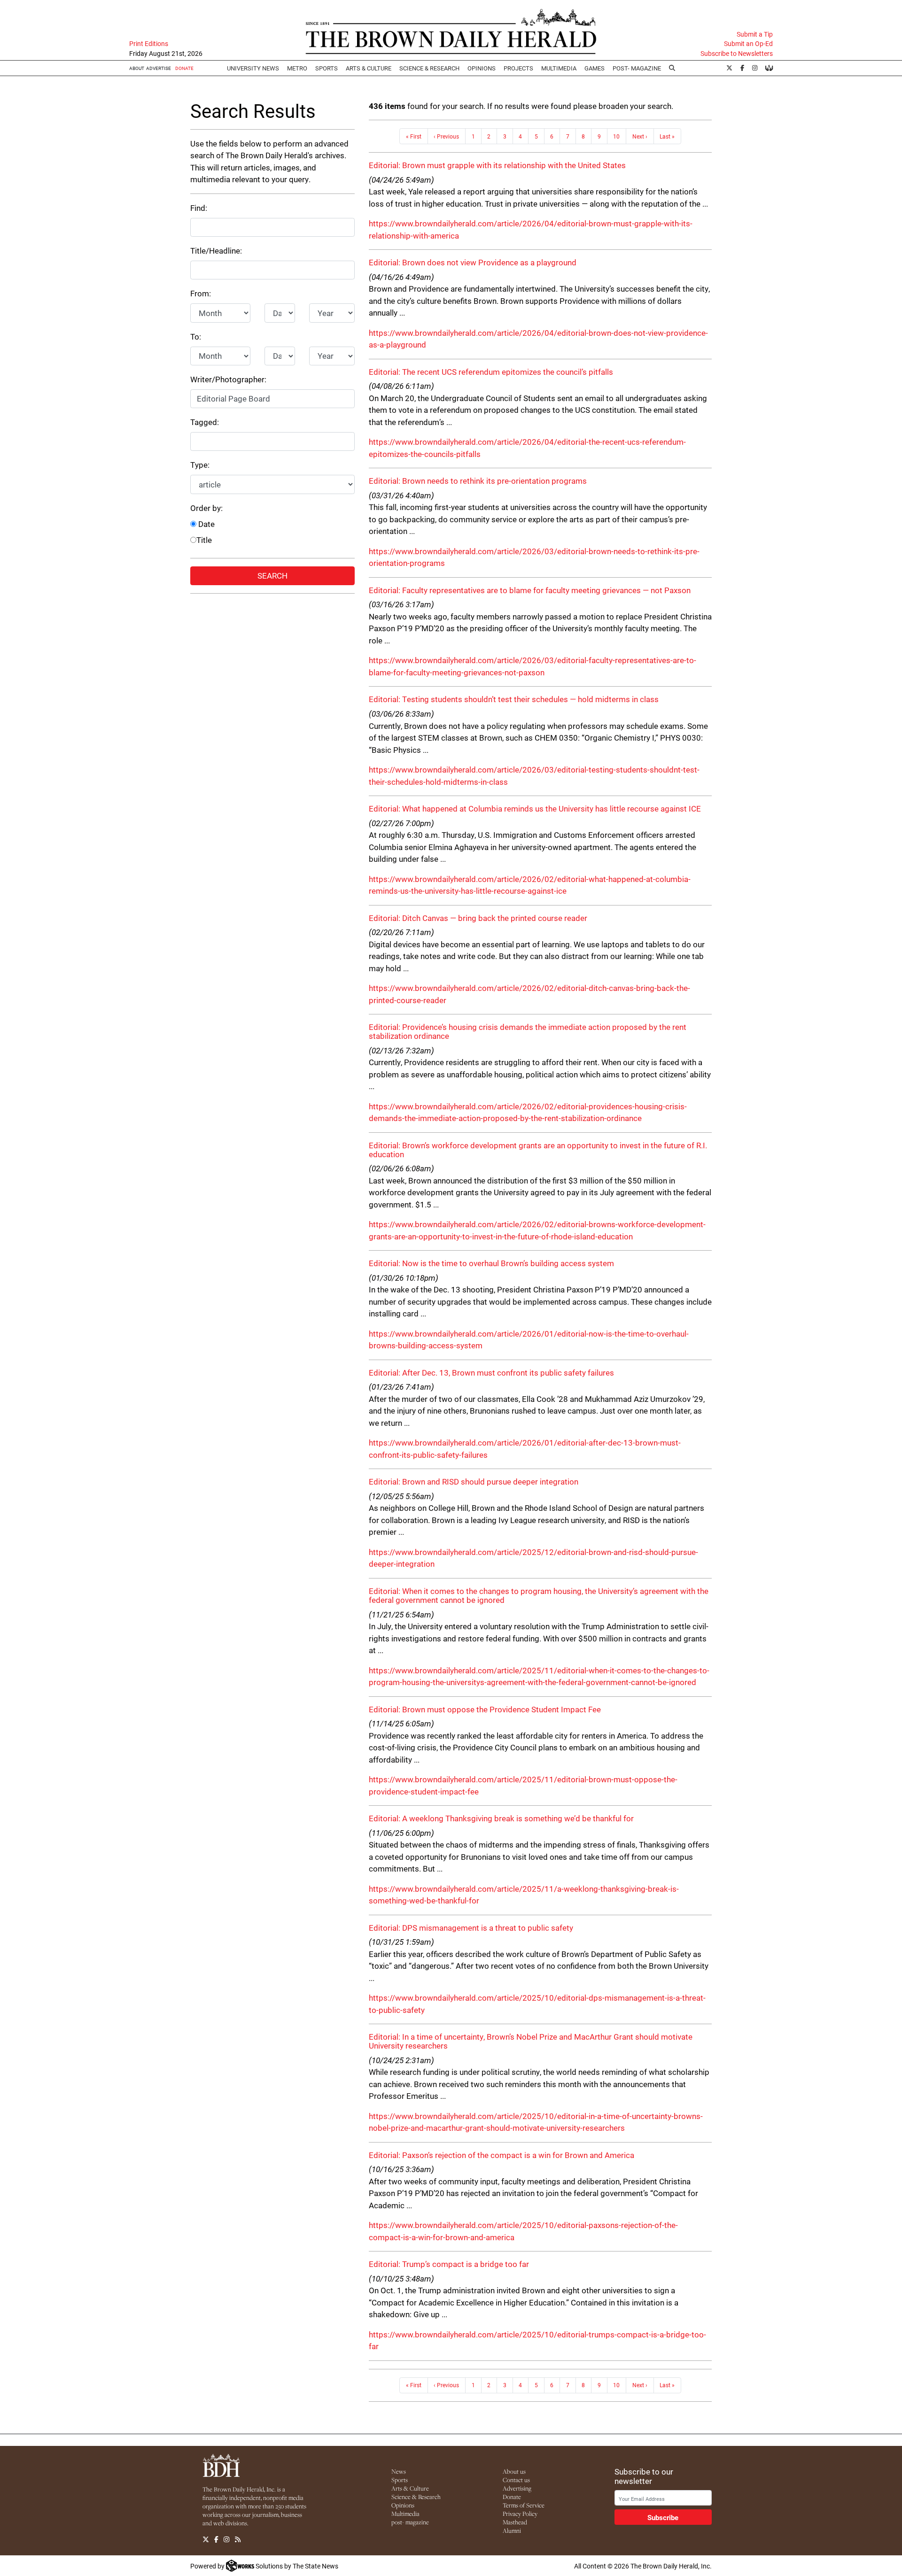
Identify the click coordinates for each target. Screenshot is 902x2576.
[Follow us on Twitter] (206, 2539)
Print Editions (149, 44)
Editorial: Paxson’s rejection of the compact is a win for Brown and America (502, 2155)
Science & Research (429, 68)
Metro (297, 68)
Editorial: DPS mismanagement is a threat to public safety (471, 1928)
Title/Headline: (216, 251)
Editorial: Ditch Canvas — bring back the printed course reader (478, 918)
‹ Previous (446, 136)
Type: (200, 465)
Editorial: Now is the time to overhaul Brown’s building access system (491, 1263)
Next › (640, 136)
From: (201, 293)
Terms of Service (524, 2505)
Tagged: (205, 422)
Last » (667, 136)
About (137, 68)
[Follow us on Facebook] (216, 2539)
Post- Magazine (637, 68)
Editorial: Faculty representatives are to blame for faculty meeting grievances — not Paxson (530, 590)
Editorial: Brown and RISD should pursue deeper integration (474, 1481)
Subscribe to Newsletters (737, 54)
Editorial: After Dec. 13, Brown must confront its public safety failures (491, 1373)
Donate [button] (184, 68)
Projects (518, 68)
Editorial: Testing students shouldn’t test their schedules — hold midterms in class (514, 699)
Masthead (515, 2522)
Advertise (159, 68)
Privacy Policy (520, 2514)
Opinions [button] (482, 68)
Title (204, 540)
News (399, 2471)
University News (253, 68)
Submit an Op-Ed (748, 44)
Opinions (403, 2505)
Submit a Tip (755, 34)
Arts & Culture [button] (369, 68)
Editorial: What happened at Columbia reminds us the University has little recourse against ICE (535, 808)
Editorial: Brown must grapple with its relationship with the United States (497, 165)
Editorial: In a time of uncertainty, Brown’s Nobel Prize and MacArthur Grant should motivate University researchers (531, 2041)
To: (196, 337)
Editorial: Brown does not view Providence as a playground (473, 262)
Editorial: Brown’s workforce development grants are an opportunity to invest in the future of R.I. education (538, 1150)
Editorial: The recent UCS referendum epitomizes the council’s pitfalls (491, 372)
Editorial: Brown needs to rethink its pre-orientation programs (478, 481)
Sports (327, 68)
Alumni (512, 2530)
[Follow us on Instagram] (226, 2539)
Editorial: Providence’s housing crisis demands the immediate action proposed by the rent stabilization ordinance (528, 1031)
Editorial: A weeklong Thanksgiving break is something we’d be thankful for (501, 1818)
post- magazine (410, 2522)
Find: (199, 208)
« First (414, 136)
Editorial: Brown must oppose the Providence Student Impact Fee (485, 1709)
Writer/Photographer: (228, 379)
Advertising (517, 2488)
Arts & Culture (410, 2488)
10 (616, 136)
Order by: (206, 508)
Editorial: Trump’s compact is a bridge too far (449, 2264)
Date (206, 524)
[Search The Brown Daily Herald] (672, 68)
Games (595, 68)
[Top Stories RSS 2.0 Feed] (238, 2539)
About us (514, 2471)
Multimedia (559, 68)
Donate (512, 2497)
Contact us (516, 2480)
